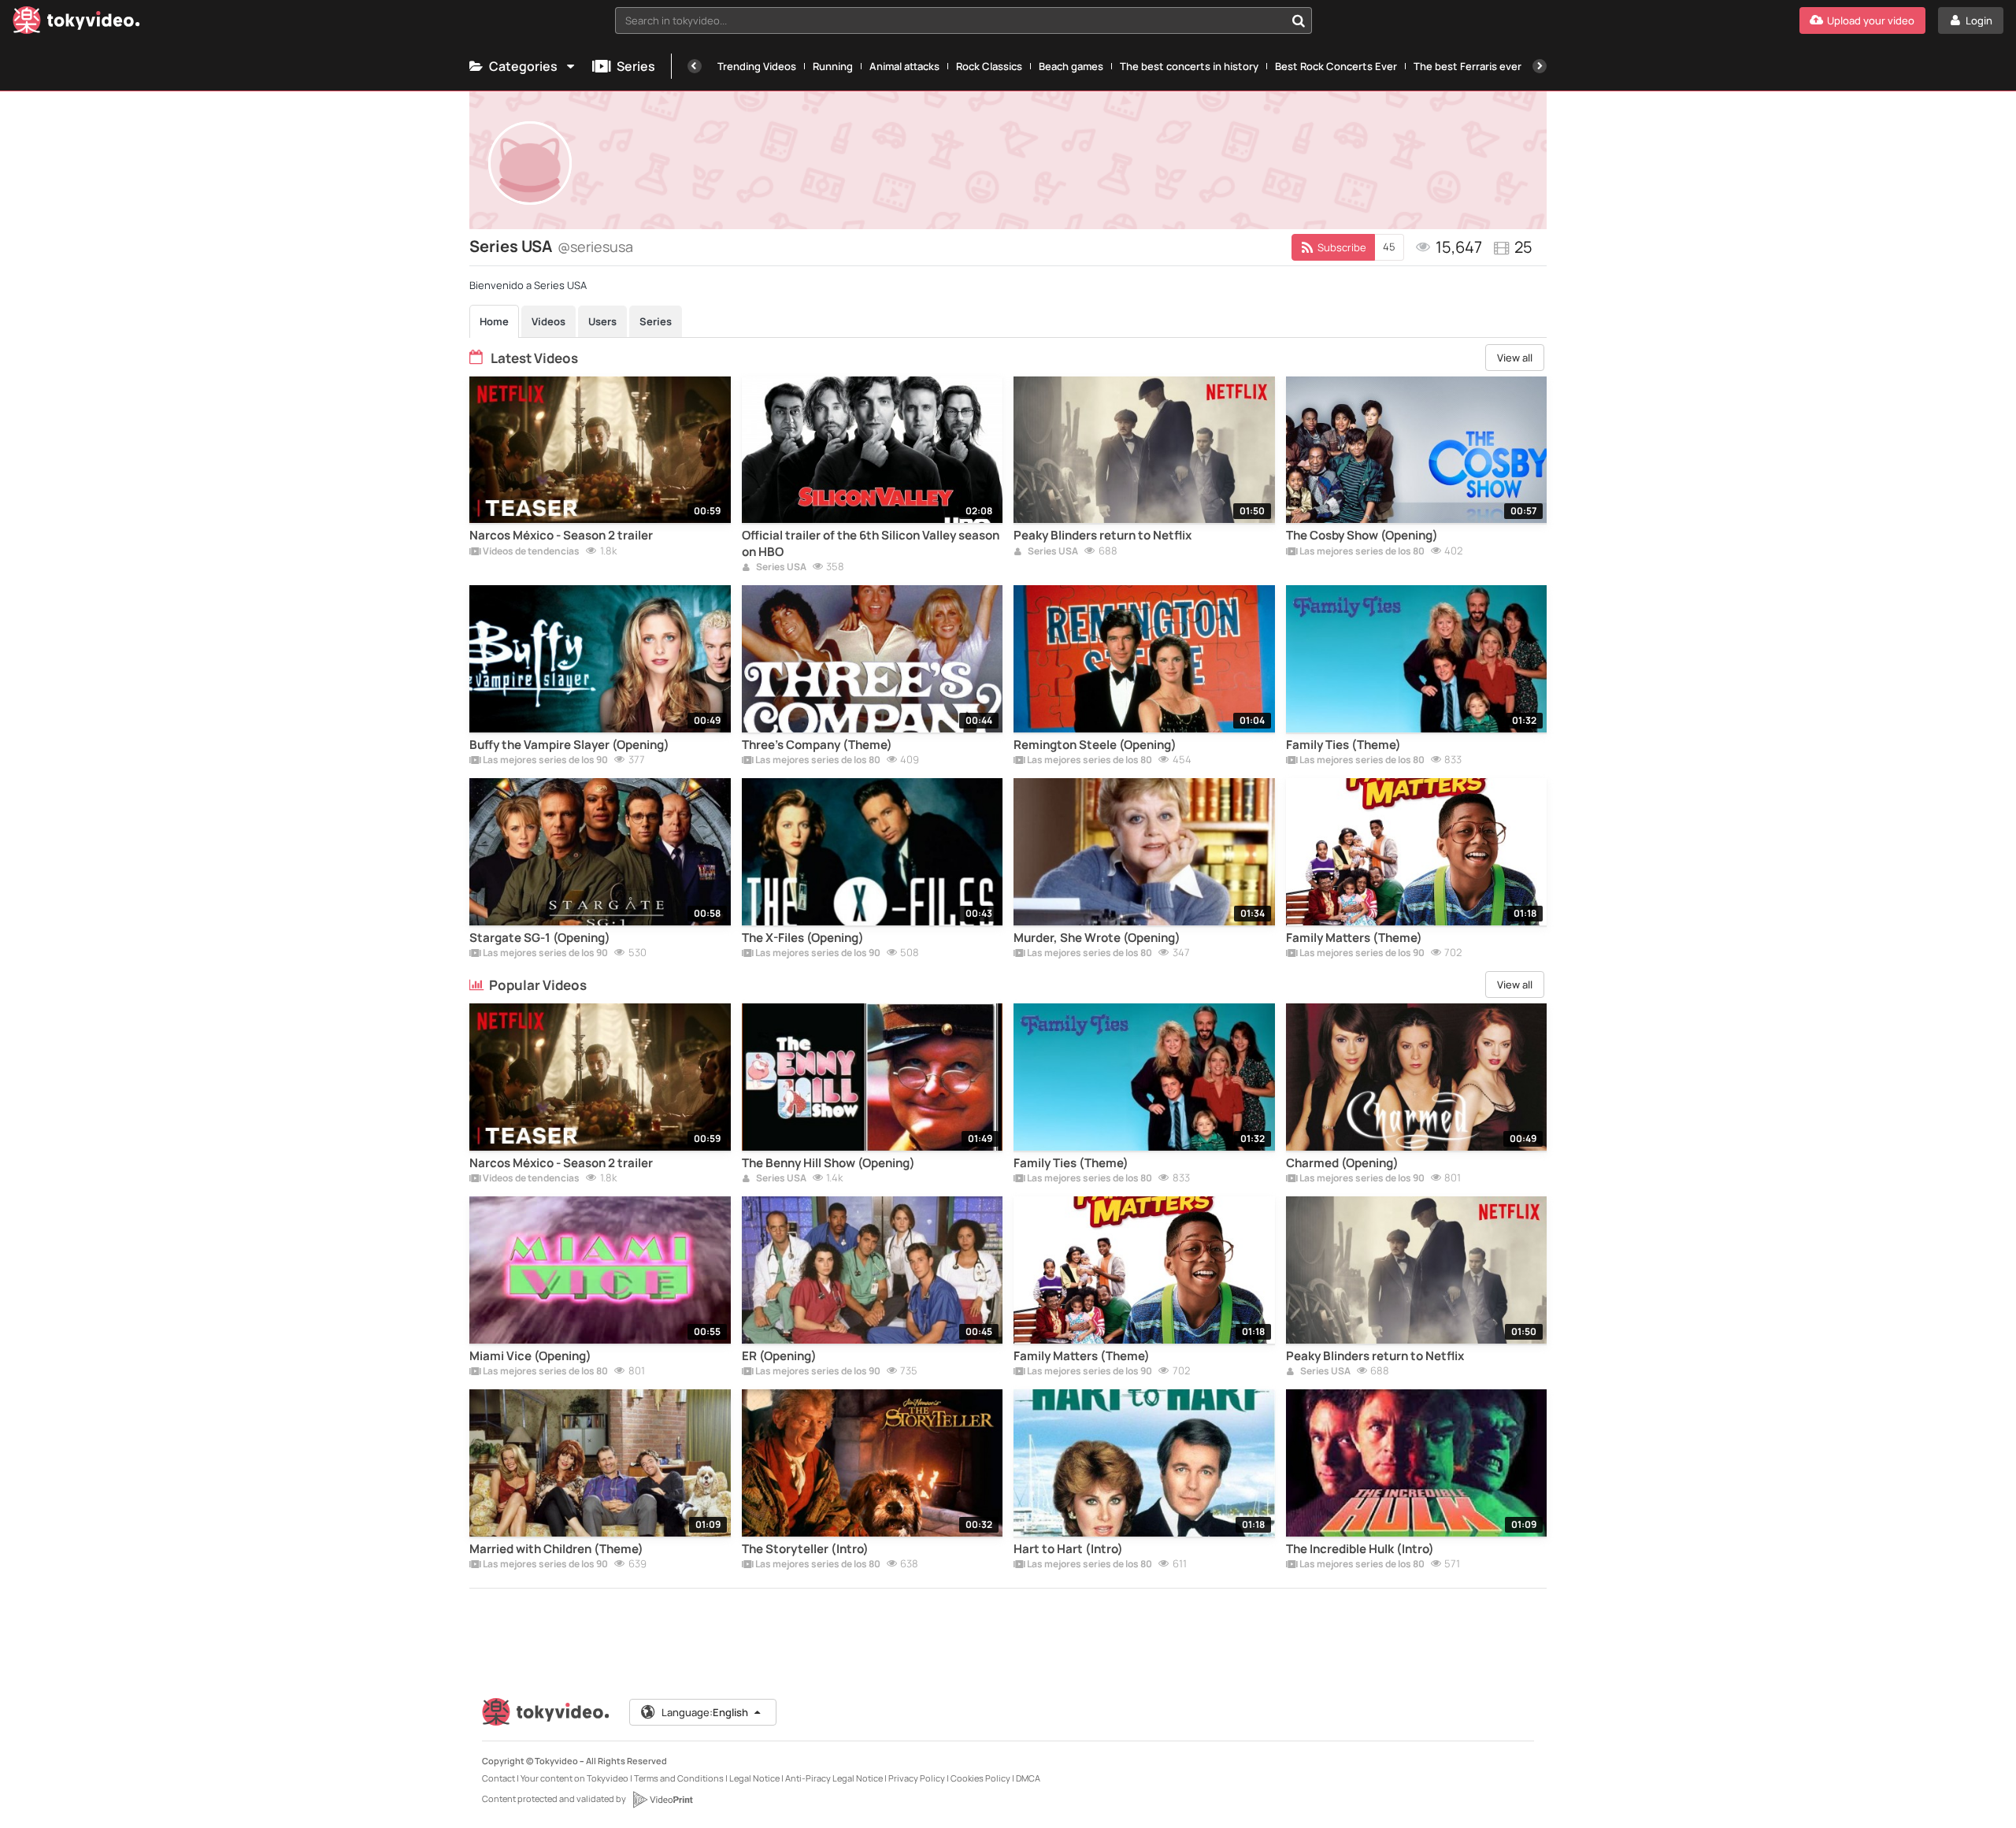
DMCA (1028, 1778)
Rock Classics (989, 66)
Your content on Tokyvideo (574, 1778)
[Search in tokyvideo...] (1299, 20)
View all (1515, 358)
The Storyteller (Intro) (805, 1549)
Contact (498, 1778)
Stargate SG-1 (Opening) (540, 938)
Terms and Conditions (679, 1778)
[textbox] (950, 20)
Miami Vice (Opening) (530, 1356)
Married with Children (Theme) (556, 1549)
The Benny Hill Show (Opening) (828, 1163)
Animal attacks (904, 66)
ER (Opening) (779, 1356)
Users (602, 321)
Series (636, 66)
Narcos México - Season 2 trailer (561, 536)
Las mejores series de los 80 (1361, 552)
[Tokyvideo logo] (76, 23)
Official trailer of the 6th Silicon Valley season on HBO (871, 543)
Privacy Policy (917, 1778)
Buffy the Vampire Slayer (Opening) (569, 745)
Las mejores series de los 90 (545, 761)
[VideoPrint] (662, 1800)
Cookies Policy (980, 1778)
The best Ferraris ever (1468, 66)
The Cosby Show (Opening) (1362, 536)
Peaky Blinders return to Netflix (1102, 536)
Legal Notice (754, 1778)
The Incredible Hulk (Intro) (1360, 1549)
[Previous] (695, 66)
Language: (705, 1712)
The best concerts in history (1189, 66)
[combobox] (964, 20)
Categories (523, 66)
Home (494, 321)
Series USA (780, 568)
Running (833, 66)
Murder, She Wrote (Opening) (1097, 938)
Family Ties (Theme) (1343, 745)
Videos (548, 321)
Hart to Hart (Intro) (1068, 1549)
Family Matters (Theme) (1354, 938)
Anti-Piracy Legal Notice (834, 1778)
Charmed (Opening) (1342, 1163)
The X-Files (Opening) (803, 938)
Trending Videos (757, 66)
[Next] (1540, 66)
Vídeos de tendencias (530, 552)
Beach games (1071, 66)
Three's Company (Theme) (817, 745)
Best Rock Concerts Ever (1336, 66)
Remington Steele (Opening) (1095, 745)
